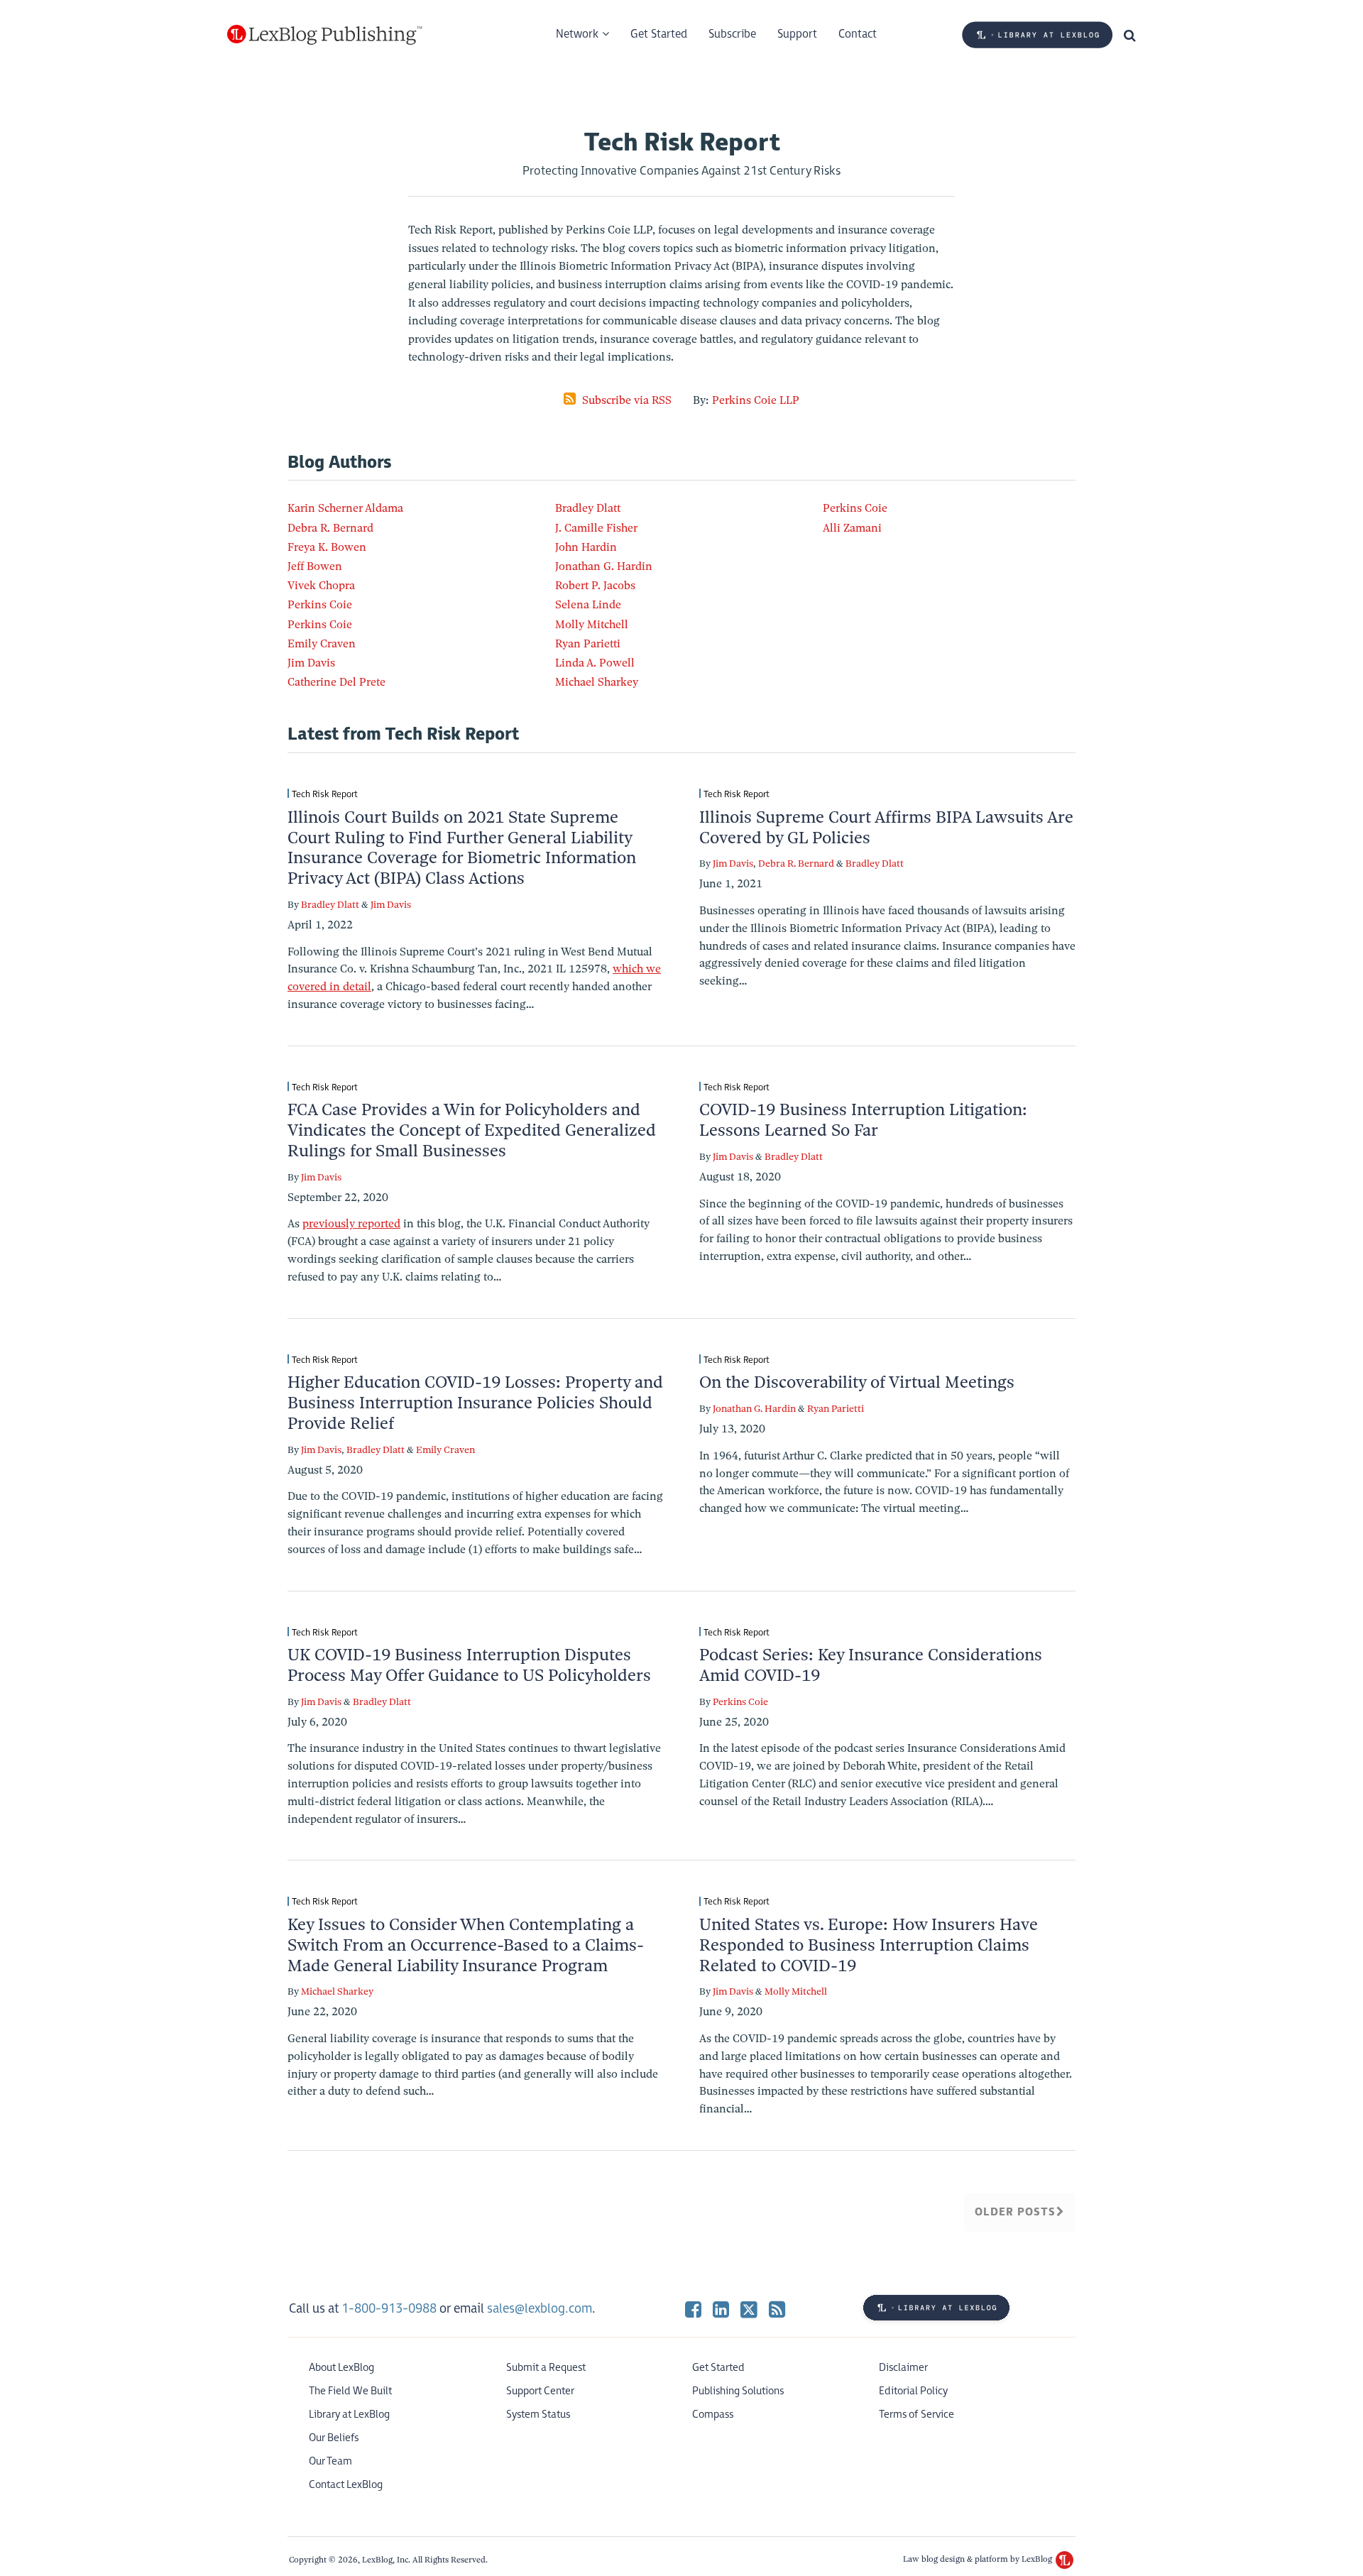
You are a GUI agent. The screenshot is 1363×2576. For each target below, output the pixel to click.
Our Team (330, 2461)
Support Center (540, 2391)
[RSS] (777, 2309)
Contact (858, 34)
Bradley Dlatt (588, 508)
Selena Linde (588, 605)
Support (797, 34)
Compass (713, 2415)
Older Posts (1016, 2212)
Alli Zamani (852, 528)
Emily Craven (322, 644)
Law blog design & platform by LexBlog (979, 2559)
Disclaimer (903, 2368)
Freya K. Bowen (327, 547)
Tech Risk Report (325, 794)
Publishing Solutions (738, 2391)
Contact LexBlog (346, 2485)
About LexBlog (341, 2368)
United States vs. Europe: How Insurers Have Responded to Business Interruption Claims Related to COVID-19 (869, 1945)
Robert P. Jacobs (595, 586)
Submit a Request (546, 2368)
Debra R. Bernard (330, 528)
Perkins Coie (320, 605)
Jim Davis (311, 663)
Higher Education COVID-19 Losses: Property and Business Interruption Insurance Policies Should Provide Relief (475, 1403)
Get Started (659, 34)
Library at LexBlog (349, 2415)
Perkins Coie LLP (756, 400)
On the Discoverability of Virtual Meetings (857, 1382)
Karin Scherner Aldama (345, 508)
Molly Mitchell (592, 625)
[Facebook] (693, 2309)
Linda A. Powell (595, 663)
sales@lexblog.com (540, 2309)
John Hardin (586, 547)
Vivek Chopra (321, 586)
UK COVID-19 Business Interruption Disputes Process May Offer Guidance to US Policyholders (469, 1665)
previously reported (351, 1224)
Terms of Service (916, 2415)
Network (577, 34)
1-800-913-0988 (389, 2309)
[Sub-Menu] (604, 35)
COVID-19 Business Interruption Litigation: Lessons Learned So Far (863, 1120)
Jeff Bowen (315, 566)
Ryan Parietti (588, 644)
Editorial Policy (913, 2391)
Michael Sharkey (597, 682)
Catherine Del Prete (336, 682)
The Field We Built (350, 2391)
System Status (538, 2415)
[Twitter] (749, 2309)
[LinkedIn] (721, 2309)
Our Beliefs (334, 2438)
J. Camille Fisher (596, 528)
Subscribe (732, 34)
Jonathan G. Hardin (604, 566)
